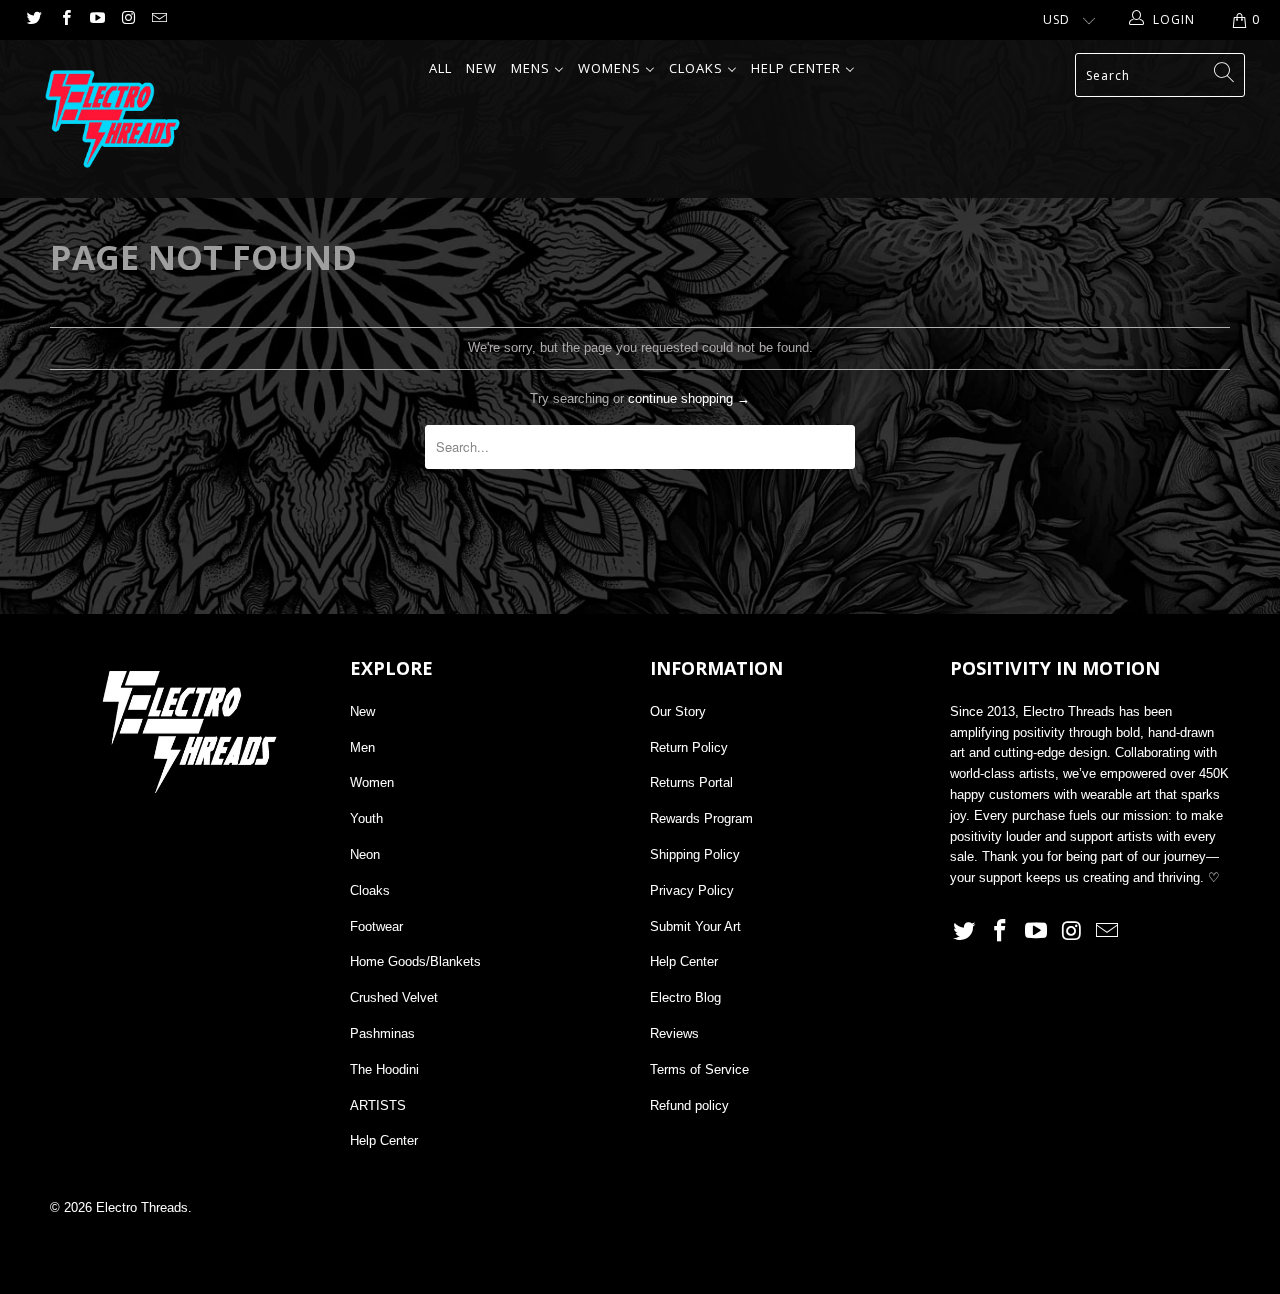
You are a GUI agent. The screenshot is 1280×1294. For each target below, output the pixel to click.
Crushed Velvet (394, 997)
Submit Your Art (695, 926)
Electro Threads (142, 1207)
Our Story (678, 711)
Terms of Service (699, 1069)
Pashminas (382, 1033)
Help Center (384, 1140)
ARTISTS (378, 1105)
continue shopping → (689, 398)
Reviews (674, 1033)
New (362, 711)
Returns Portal (691, 782)
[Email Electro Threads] (158, 20)
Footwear (376, 926)
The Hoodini (384, 1069)
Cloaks (370, 890)
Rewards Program (701, 818)
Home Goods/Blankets (415, 961)
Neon (365, 854)
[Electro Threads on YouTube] (96, 20)
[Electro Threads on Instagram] (127, 20)
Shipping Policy (695, 854)
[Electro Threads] (112, 119)
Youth (366, 818)
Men (362, 747)
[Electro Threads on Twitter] (33, 20)
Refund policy (689, 1105)
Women (372, 782)
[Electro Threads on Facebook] (64, 20)
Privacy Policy (692, 890)
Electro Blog (685, 997)
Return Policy (689, 747)
